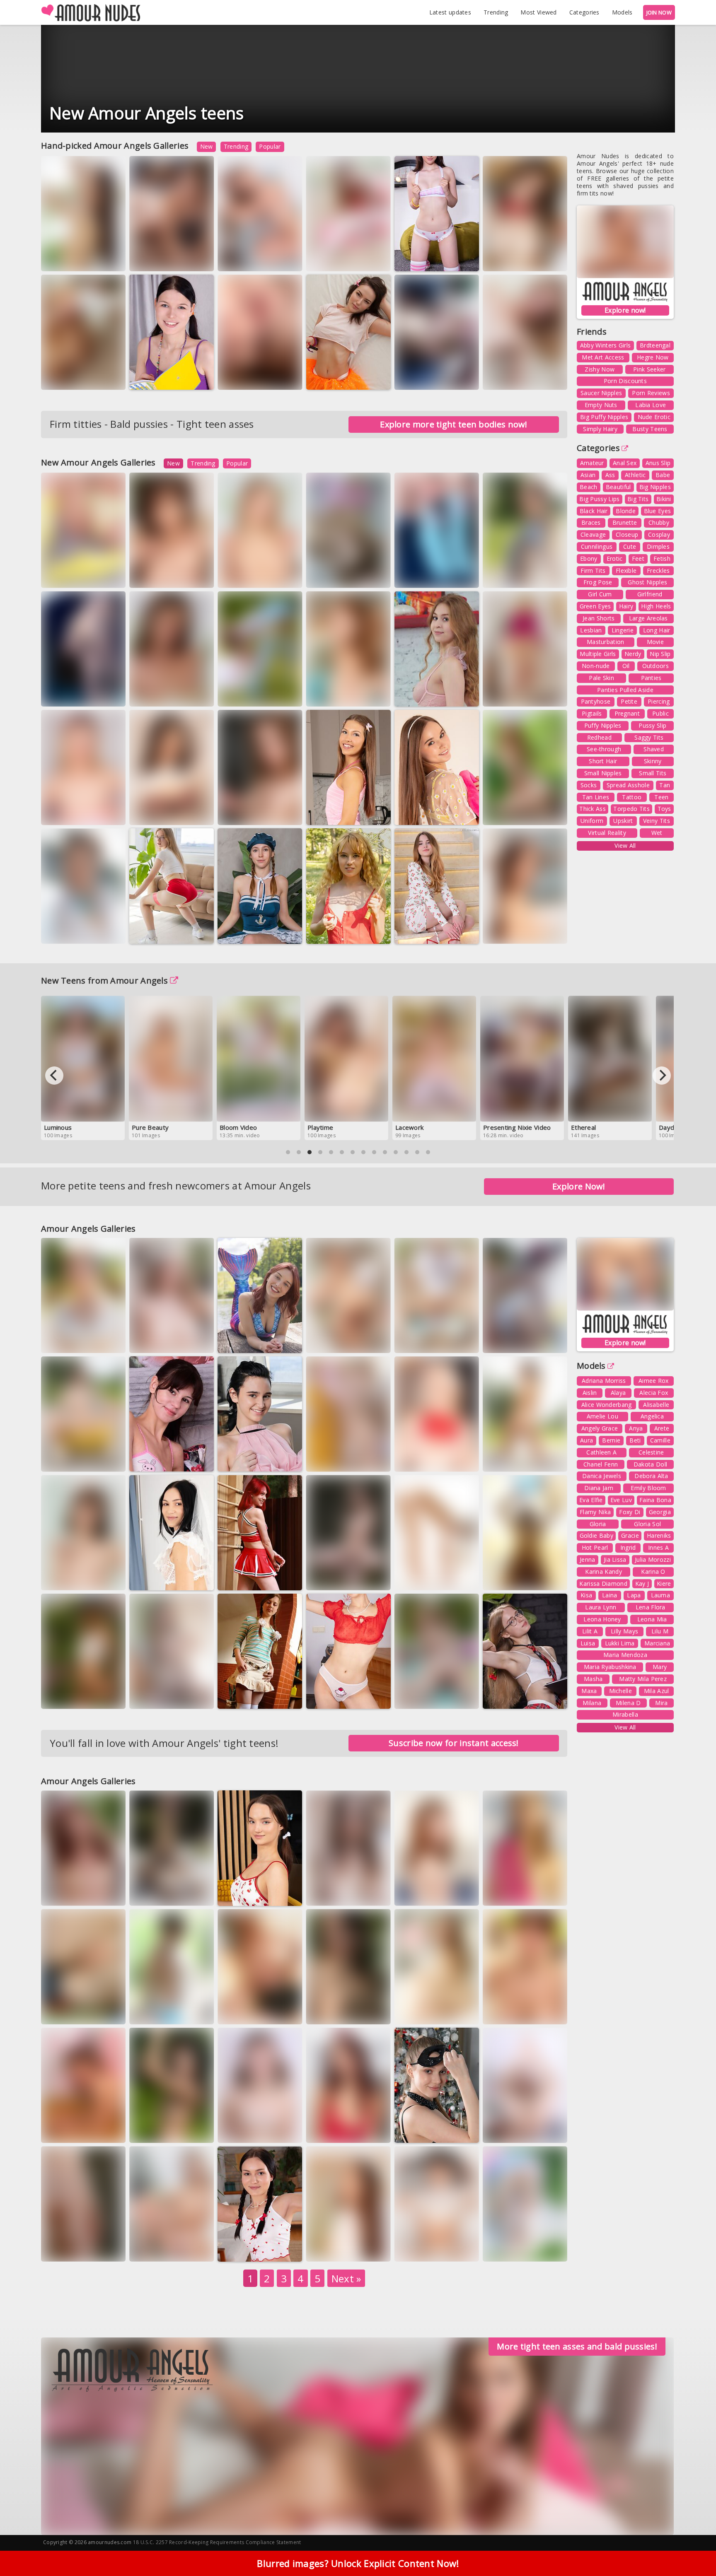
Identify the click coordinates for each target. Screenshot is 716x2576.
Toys (664, 809)
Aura (544, 1460)
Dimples (658, 546)
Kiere (664, 1583)
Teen (661, 797)
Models (622, 12)
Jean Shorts (599, 618)
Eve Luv (621, 1500)
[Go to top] (694, 2549)
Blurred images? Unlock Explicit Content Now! (358, 2563)
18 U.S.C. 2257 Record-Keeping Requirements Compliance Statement (217, 2542)
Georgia (660, 1512)
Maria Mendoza (625, 1655)
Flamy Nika (595, 1512)
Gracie (630, 1535)
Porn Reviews (651, 393)
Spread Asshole (628, 785)
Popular (270, 146)
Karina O (653, 1571)
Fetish (662, 558)
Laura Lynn (601, 1607)
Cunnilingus (597, 546)
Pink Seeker (649, 369)
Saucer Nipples (601, 393)
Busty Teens (650, 429)
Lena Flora (651, 1607)
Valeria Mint (508, 2249)
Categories (584, 12)
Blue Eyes (658, 511)
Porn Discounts (625, 381)
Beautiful (618, 487)
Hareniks (659, 1535)
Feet (638, 558)
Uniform (592, 821)
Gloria (598, 1524)
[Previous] (54, 1076)
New (207, 146)
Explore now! (625, 310)
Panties (651, 678)
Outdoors (656, 666)
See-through (604, 749)
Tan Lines (596, 797)
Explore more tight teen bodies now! (454, 424)
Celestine (651, 1452)
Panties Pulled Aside (625, 690)
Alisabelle (656, 1405)
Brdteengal (655, 345)
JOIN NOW (659, 12)
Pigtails (592, 713)
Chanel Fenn (601, 1464)
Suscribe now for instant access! (454, 1743)
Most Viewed (538, 12)
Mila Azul (657, 1691)
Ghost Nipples (647, 582)
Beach (589, 487)
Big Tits (638, 499)
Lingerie (623, 630)
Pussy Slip (652, 725)
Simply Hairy (600, 429)
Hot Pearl (595, 1547)
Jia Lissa (615, 1559)
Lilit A (590, 1631)
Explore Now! (579, 1186)
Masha (593, 1679)
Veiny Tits (657, 821)
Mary (660, 1667)
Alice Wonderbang (607, 1405)
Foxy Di (630, 1512)
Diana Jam (599, 1488)
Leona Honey (508, 378)
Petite (629, 701)
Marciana (549, 259)
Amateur (592, 463)
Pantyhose (596, 701)
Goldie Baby (596, 1535)
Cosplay (659, 534)
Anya (636, 1428)
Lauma (661, 1595)
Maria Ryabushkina (610, 1667)
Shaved (654, 749)
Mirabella (625, 1714)
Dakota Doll (650, 1464)
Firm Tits (593, 570)
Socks (589, 785)
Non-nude (596, 666)
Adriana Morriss (604, 1381)
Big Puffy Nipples (604, 417)
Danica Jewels (602, 1476)
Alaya (618, 1393)
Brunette (625, 522)
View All (625, 845)
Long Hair (657, 630)
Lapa (634, 1595)
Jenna (588, 1559)
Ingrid (628, 1547)
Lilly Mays (624, 1631)
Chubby (659, 522)
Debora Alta (651, 1476)
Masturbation (606, 642)
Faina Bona (655, 1500)
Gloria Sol (647, 1524)
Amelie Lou (602, 1416)
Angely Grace (600, 1428)
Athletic (635, 475)
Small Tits (653, 773)
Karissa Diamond (603, 1583)
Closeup (627, 534)
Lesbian (591, 630)
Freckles (658, 570)
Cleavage (593, 534)
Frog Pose (598, 582)
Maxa (589, 1691)
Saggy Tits (649, 737)
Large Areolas (648, 618)
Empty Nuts (601, 405)
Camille (660, 1440)
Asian (588, 475)
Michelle (620, 1691)
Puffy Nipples (603, 725)
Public (660, 713)
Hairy (626, 606)
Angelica (652, 1416)
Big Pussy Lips (599, 499)
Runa (277, 694)
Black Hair (594, 511)
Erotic (615, 558)
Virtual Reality (607, 833)
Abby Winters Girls (605, 345)
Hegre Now (653, 357)
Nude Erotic (654, 417)
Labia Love (651, 405)
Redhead (599, 737)
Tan (665, 785)
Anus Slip (658, 463)
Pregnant (627, 713)
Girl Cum (600, 594)
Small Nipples (603, 773)
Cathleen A (601, 1452)
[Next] (662, 1076)
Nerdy (633, 654)
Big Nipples (655, 487)
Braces (591, 522)
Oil (626, 666)
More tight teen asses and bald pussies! (577, 2346)
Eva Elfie (591, 1500)
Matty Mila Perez (643, 1679)
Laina (610, 1595)
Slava (280, 1697)
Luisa (588, 1643)
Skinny (653, 761)
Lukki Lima (620, 1643)
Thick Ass (593, 809)
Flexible (626, 570)
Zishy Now (600, 369)
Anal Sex (625, 463)
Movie (656, 642)
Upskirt (623, 821)
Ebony (589, 558)
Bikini (664, 499)
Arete (662, 1428)
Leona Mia (652, 1619)
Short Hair (603, 761)
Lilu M (660, 1631)
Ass (610, 475)
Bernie (611, 1440)
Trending (496, 12)
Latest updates (450, 12)
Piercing (659, 701)
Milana (592, 1703)
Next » (346, 2278)
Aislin (590, 1393)
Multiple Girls (598, 654)
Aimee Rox (654, 1381)
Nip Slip (660, 654)
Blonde (626, 511)
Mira (661, 1703)
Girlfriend (650, 594)
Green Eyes (595, 606)
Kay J (642, 1583)
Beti (635, 1440)
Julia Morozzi (653, 1559)
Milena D (628, 1703)
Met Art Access (603, 357)
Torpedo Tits (631, 809)
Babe (663, 475)
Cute (630, 546)
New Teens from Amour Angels (104, 980)
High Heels (656, 606)
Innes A (658, 1547)
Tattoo (632, 797)
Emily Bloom (648, 1488)
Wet (657, 833)
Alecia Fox (654, 1393)
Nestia (367, 813)
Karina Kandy (604, 1571)
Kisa (586, 1595)
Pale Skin (601, 678)
